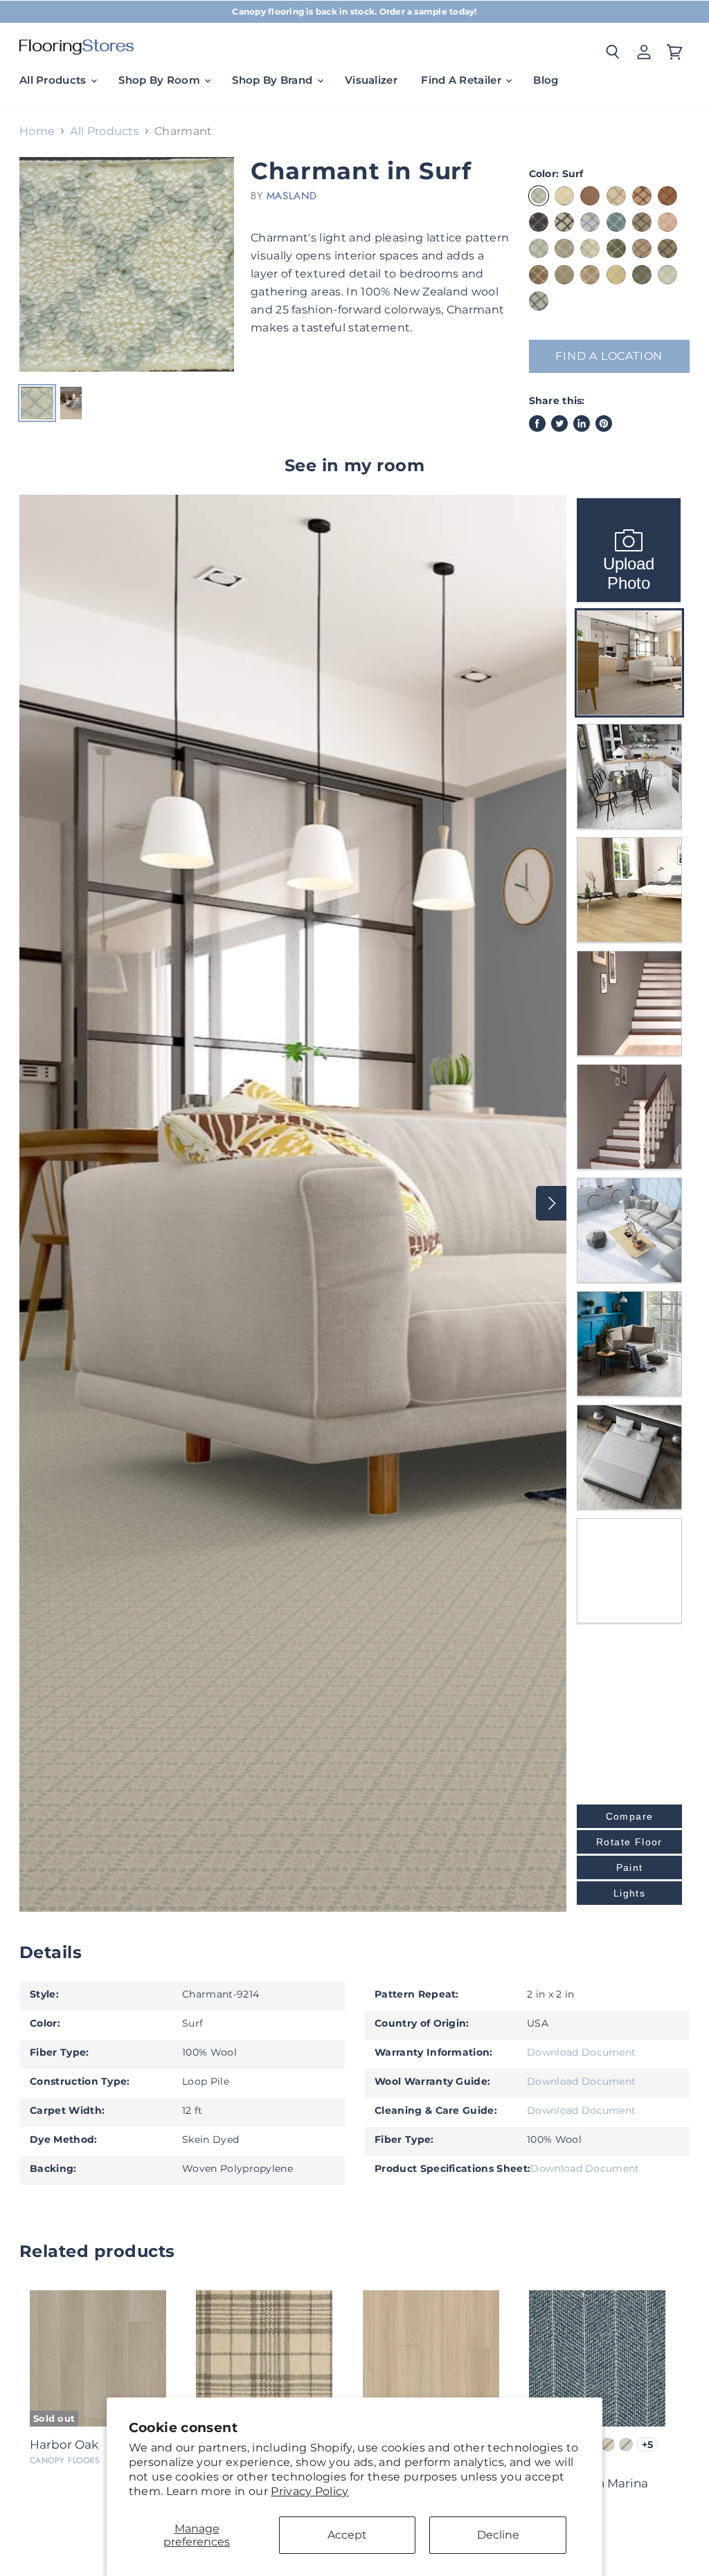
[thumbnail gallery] (37, 403)
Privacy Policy (309, 2491)
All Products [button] (54, 80)
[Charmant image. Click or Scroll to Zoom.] (127, 264)
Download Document (581, 2052)
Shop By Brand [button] (273, 80)
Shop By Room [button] (161, 80)
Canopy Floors (65, 2460)
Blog (546, 80)
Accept (347, 2535)
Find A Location (609, 356)
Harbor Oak (64, 2445)
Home (37, 131)
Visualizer (371, 80)
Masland (292, 196)
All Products (105, 131)
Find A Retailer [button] (463, 80)
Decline (498, 2535)
